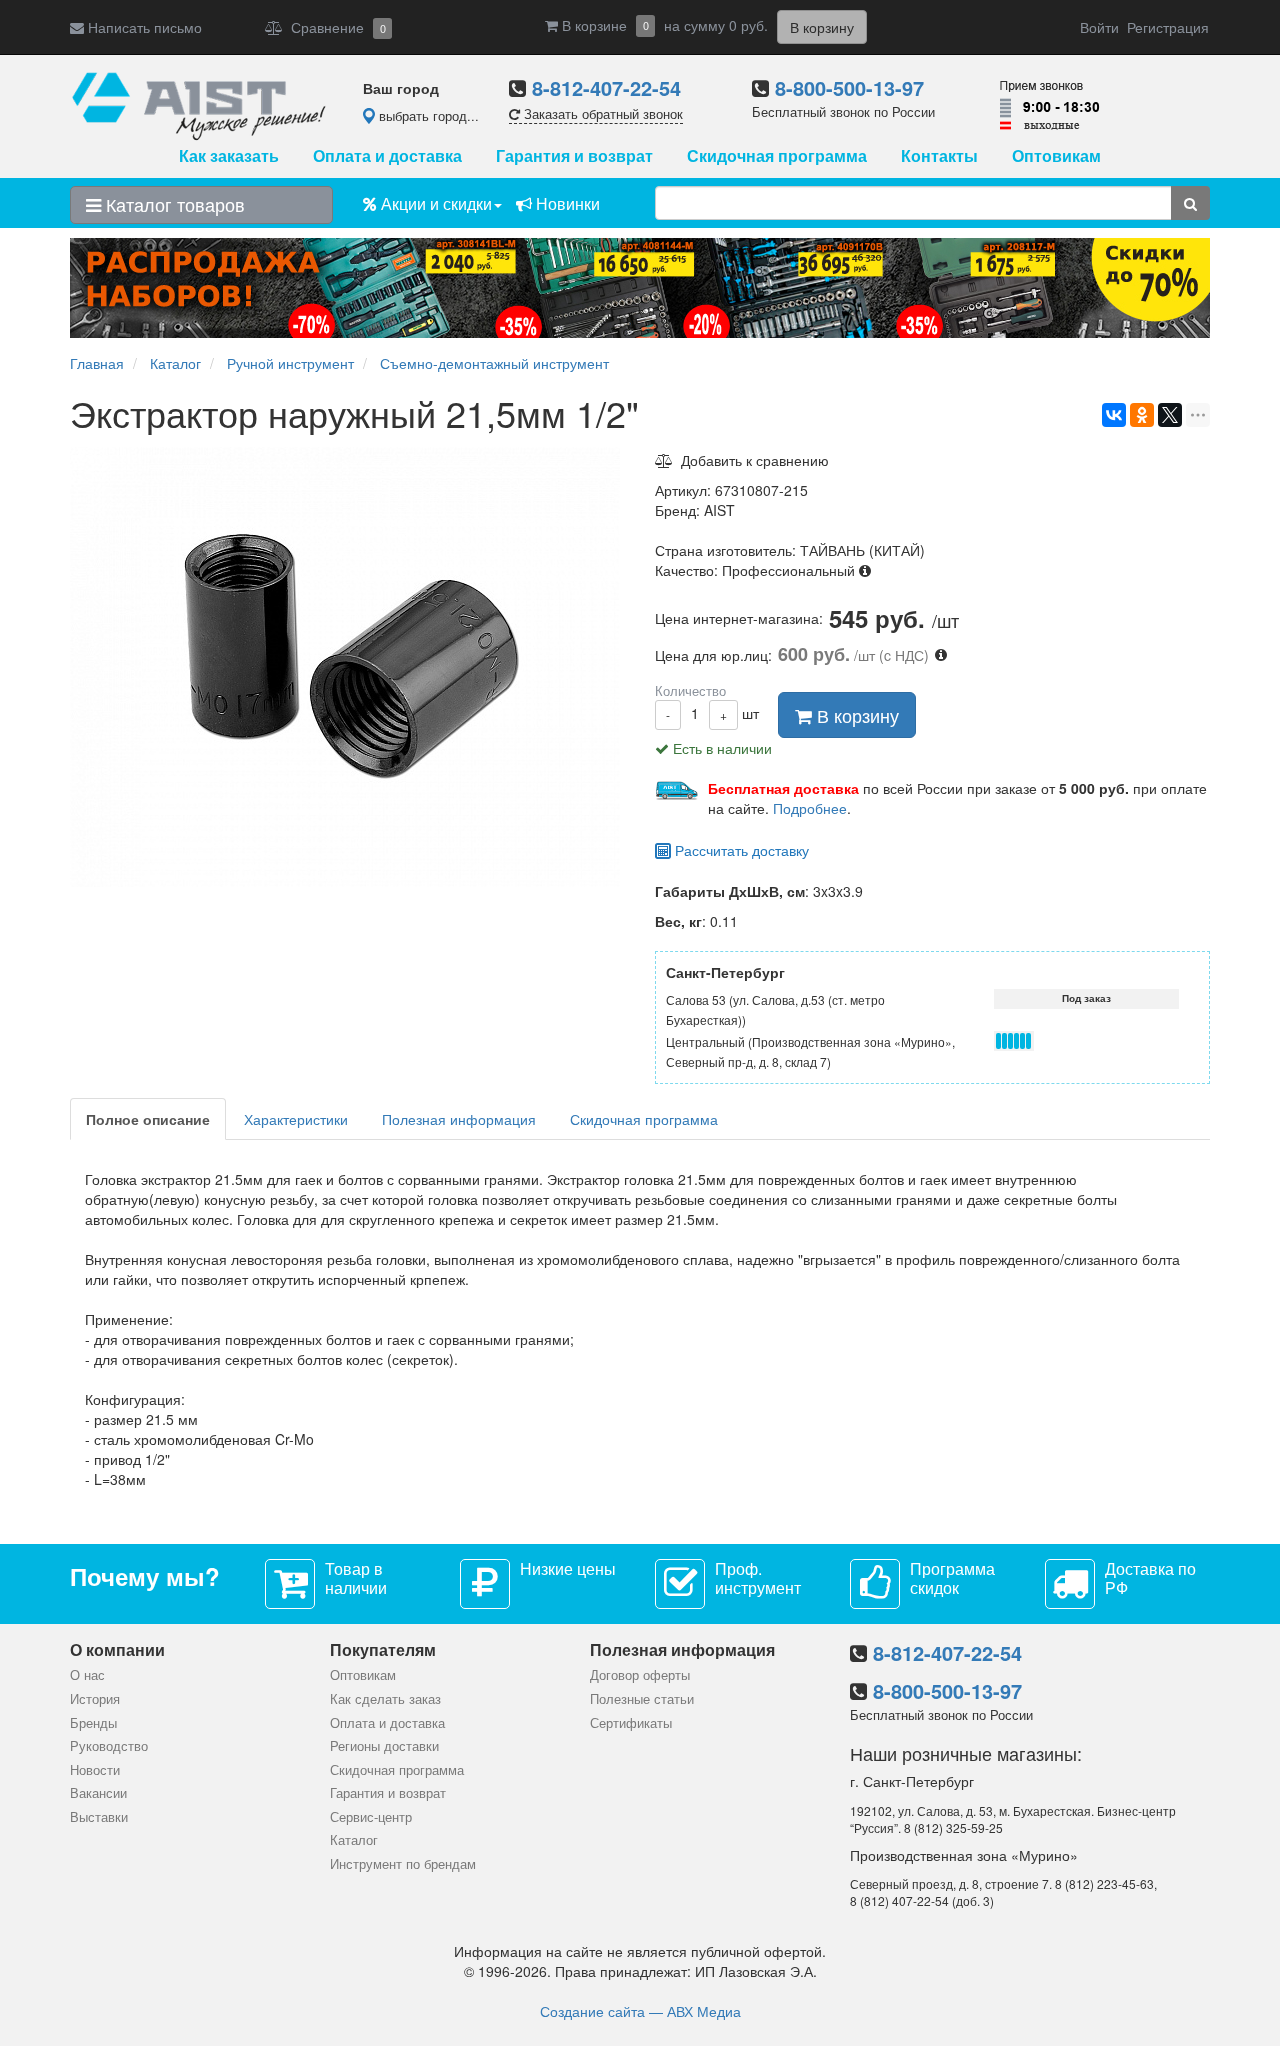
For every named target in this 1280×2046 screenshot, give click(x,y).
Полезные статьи (642, 1698)
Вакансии (98, 1792)
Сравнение (334, 27)
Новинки (566, 203)
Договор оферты (640, 1674)
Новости (95, 1769)
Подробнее (810, 808)
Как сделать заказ (385, 1698)
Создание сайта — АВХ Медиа (640, 2011)
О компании (117, 1649)
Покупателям (383, 1649)
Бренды (93, 1722)
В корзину (855, 715)
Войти (1099, 27)
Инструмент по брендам (403, 1863)
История (95, 1698)
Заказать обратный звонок (601, 113)
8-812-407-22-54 (606, 87)
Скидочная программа (777, 155)
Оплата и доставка (387, 155)
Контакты (939, 155)
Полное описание (148, 1119)
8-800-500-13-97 (849, 87)
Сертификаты (631, 1722)
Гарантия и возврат (574, 155)
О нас (87, 1674)
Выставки (99, 1816)
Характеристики (296, 1119)
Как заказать (229, 155)
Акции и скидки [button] (434, 203)
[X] (1170, 415)
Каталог (354, 1839)
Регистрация (1168, 27)
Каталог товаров (173, 204)
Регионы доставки (384, 1745)
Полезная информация (459, 1119)
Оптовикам (1056, 155)
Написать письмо (143, 27)
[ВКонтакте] (1114, 415)
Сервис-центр (371, 1816)
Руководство (109, 1745)
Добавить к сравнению (751, 460)
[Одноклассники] (1142, 415)
